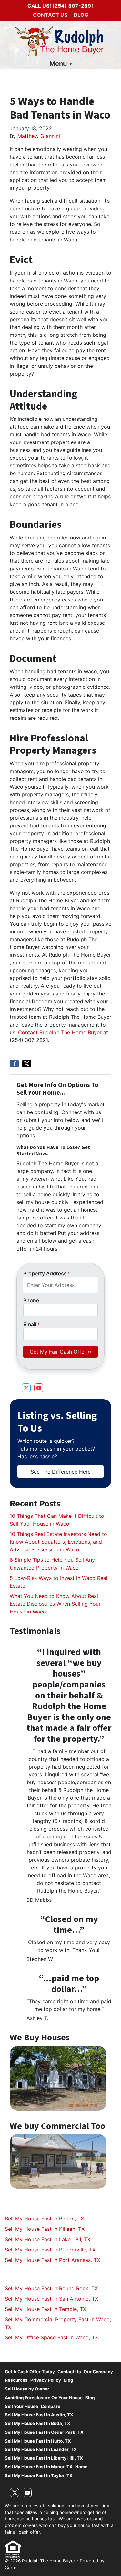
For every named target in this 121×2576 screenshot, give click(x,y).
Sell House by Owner (27, 2389)
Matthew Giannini (39, 136)
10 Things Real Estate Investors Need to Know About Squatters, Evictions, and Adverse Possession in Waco (58, 1542)
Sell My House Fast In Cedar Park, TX (44, 2432)
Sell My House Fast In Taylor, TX (39, 2475)
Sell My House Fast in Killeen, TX (45, 2229)
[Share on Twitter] (27, 1064)
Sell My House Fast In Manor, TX (39, 2467)
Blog (81, 15)
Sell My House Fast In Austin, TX (39, 2415)
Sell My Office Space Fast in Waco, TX (51, 2337)
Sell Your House (21, 2406)
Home (81, 2467)
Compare (50, 2406)
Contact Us (50, 15)
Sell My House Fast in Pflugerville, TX (50, 2250)
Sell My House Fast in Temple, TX (45, 2309)
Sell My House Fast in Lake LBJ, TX (48, 2239)
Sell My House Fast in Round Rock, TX (51, 2288)
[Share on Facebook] (14, 1064)
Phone (31, 1300)
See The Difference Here (61, 1472)
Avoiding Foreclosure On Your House (44, 2398)
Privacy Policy (46, 2380)
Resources (16, 2380)
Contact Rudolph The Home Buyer (61, 1032)
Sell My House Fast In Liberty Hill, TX (44, 2458)
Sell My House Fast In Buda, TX (38, 2423)
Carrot (11, 2568)
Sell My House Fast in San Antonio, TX (51, 2299)
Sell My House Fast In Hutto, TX (38, 2441)
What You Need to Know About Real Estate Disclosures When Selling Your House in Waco (55, 1604)
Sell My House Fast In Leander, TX (41, 2449)
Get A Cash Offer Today (30, 2372)
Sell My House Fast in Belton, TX (44, 2219)
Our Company (98, 2372)
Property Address (47, 1273)
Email (31, 1324)
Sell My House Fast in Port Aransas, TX (52, 2260)
